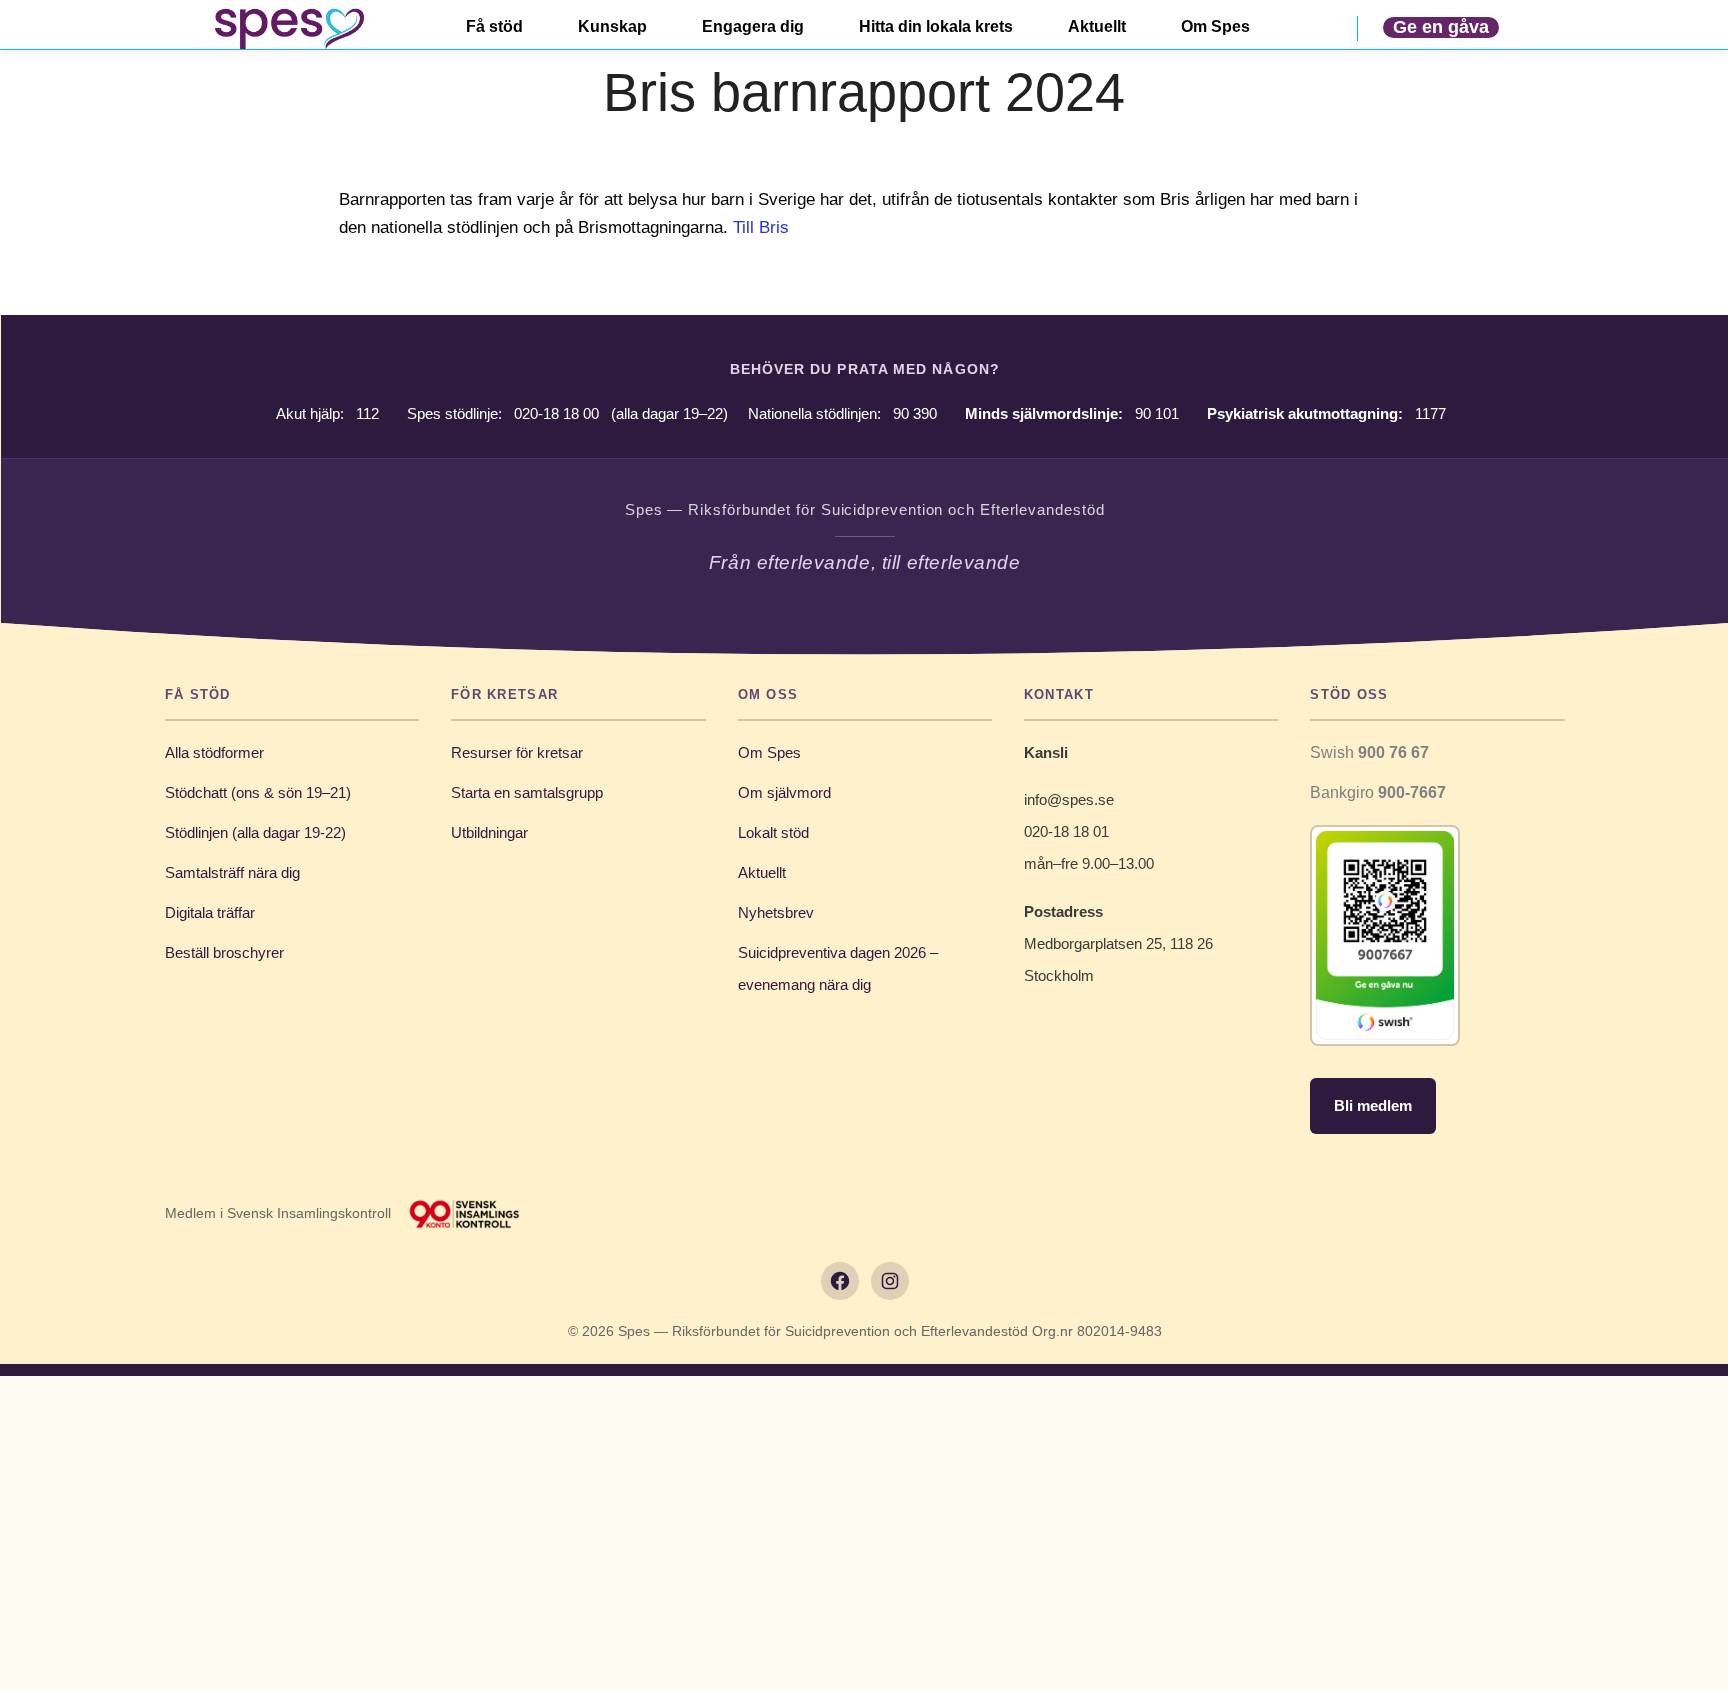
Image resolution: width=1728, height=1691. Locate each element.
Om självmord (784, 792)
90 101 (1157, 413)
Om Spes (769, 752)
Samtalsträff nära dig (232, 872)
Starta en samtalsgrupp (527, 792)
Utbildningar (489, 832)
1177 (1430, 413)
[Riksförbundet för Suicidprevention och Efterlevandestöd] (289, 28)
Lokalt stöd (773, 832)
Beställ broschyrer (224, 952)
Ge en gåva (1441, 27)
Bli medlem (1373, 1105)
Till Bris (761, 227)
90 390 (915, 413)
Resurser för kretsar (517, 752)
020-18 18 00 (556, 413)
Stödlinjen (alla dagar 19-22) (255, 832)
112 (367, 413)
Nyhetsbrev (776, 912)
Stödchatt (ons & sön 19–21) (258, 792)
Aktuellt (762, 872)
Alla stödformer (214, 752)
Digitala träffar (210, 912)
